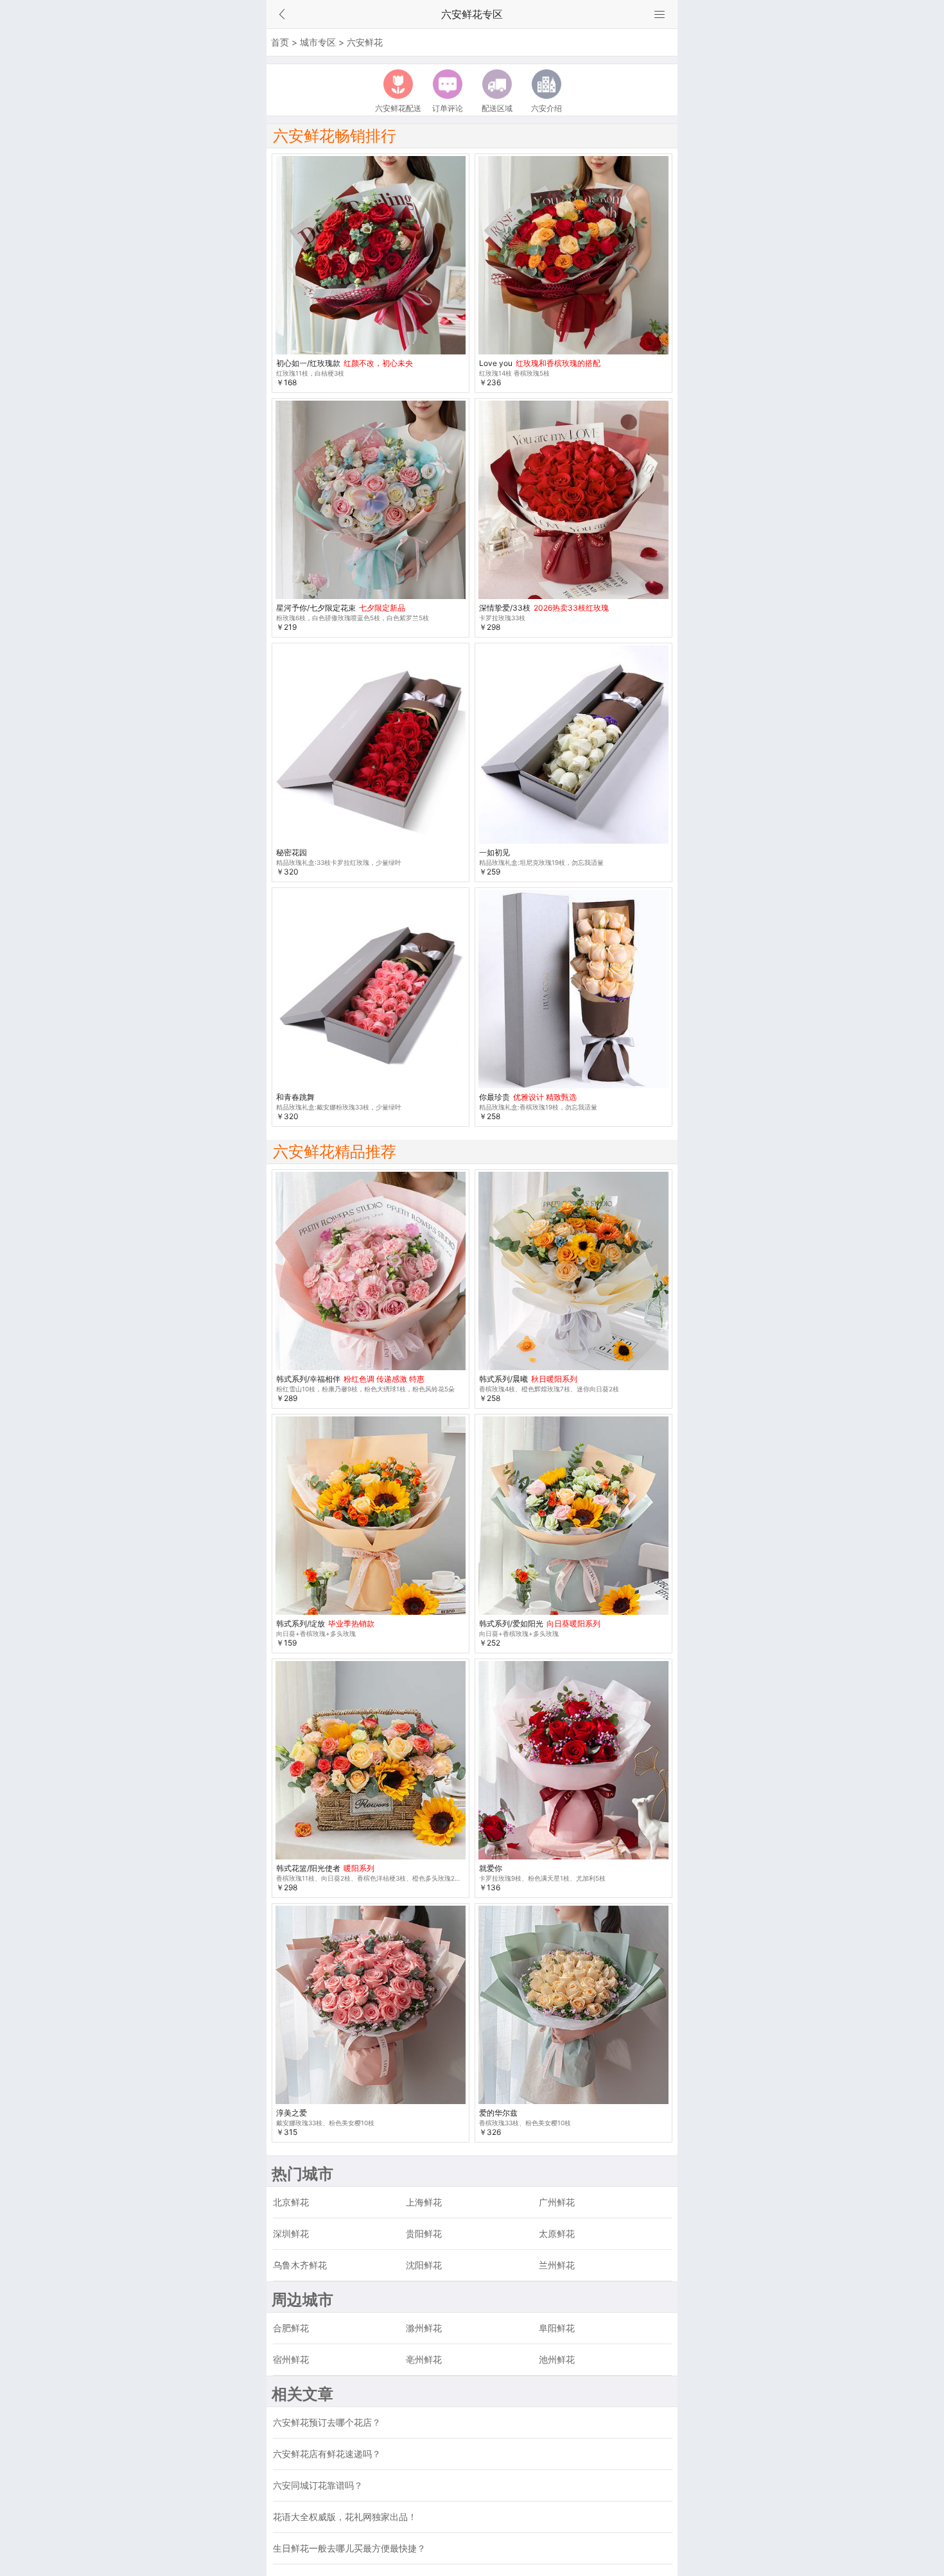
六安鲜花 (365, 42)
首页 (280, 42)
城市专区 (318, 42)
